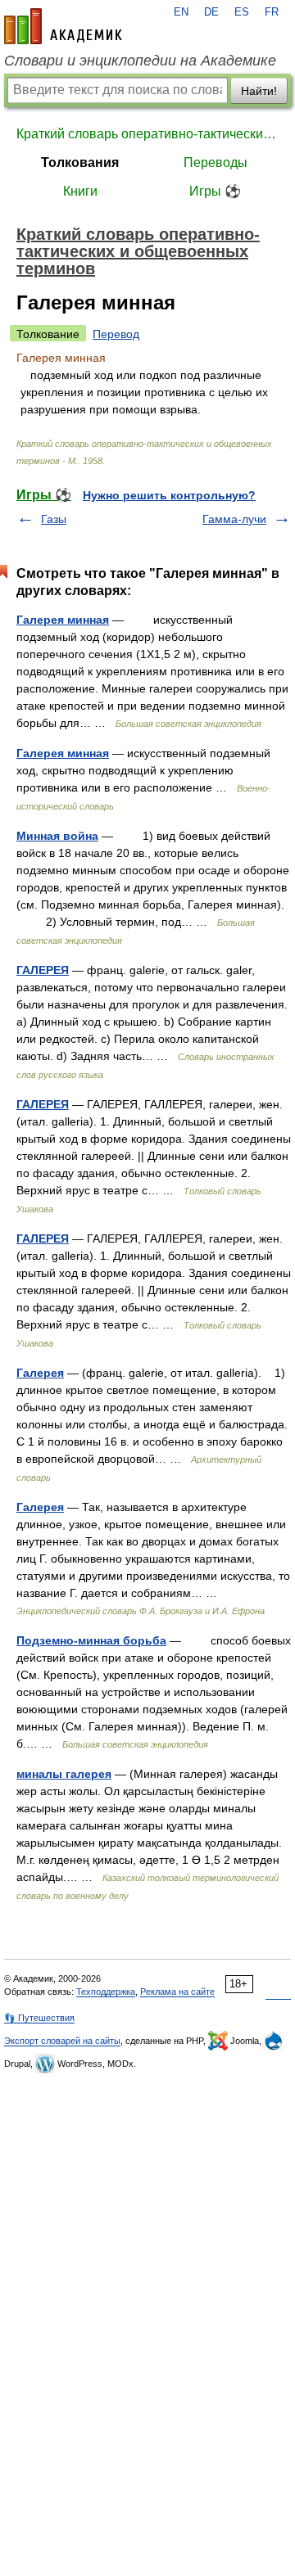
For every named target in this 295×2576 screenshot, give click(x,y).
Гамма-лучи (234, 519)
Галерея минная (63, 620)
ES (242, 12)
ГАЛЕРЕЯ (43, 970)
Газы (54, 519)
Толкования (80, 162)
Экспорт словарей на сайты (62, 2041)
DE (211, 12)
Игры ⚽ (215, 191)
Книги (80, 191)
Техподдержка (106, 1992)
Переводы (216, 162)
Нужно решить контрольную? (169, 495)
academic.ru (63, 26)
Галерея (40, 1373)
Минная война (57, 836)
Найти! (259, 91)
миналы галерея (64, 1774)
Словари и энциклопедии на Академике (140, 61)
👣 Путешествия (39, 2018)
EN (181, 12)
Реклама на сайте (177, 1992)
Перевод (116, 334)
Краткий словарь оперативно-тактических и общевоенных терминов (147, 134)
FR (272, 12)
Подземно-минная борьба (91, 1640)
